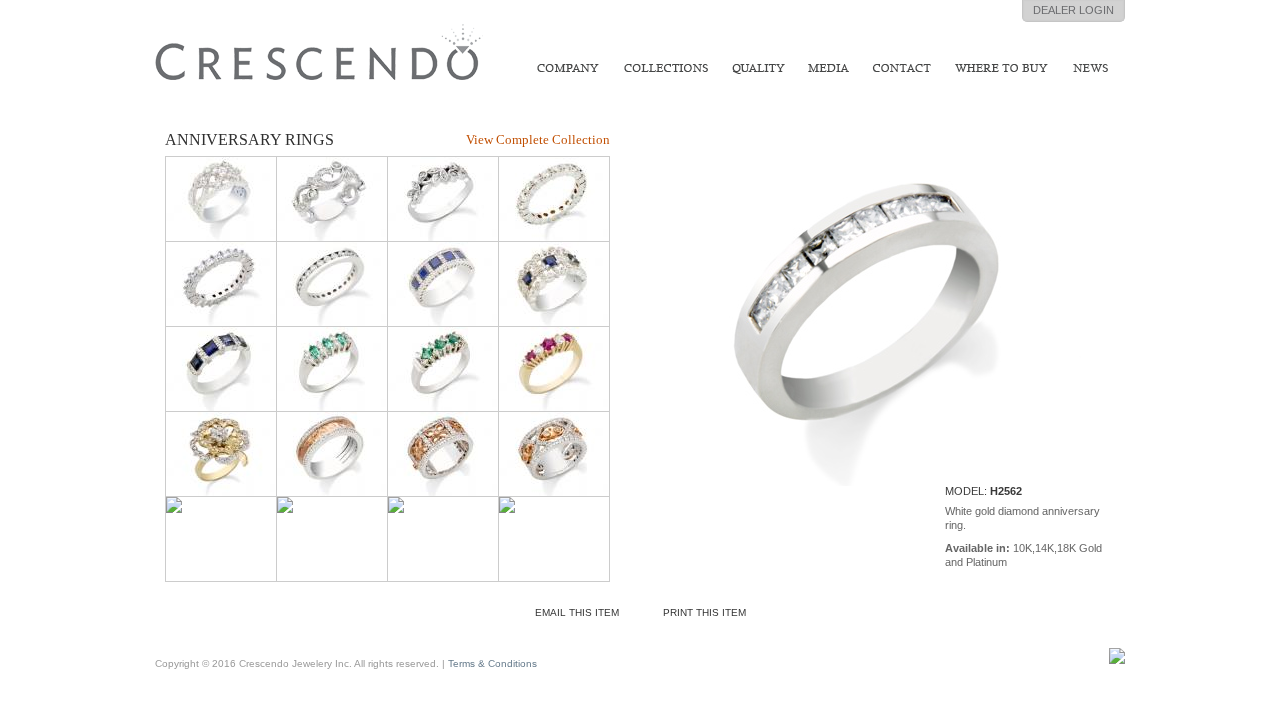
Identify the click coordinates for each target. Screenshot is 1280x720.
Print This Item (704, 612)
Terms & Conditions (492, 663)
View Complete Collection (538, 139)
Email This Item (577, 612)
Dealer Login (1073, 10)
